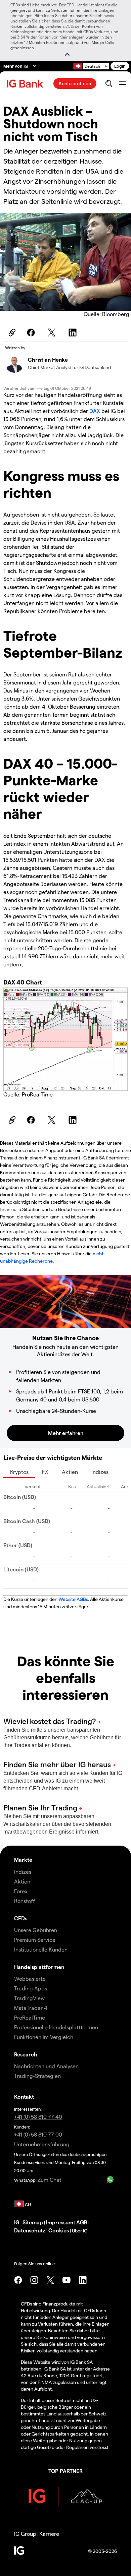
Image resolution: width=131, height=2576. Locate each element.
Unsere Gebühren (36, 1930)
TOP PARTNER (65, 2471)
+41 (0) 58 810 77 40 (38, 2117)
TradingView (29, 1998)
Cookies (59, 2230)
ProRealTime (30, 2017)
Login (120, 66)
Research (26, 2054)
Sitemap (33, 2222)
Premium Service (35, 1940)
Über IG (80, 2231)
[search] (109, 83)
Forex (21, 1891)
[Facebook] (32, 333)
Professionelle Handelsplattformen (56, 2027)
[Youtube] (67, 2280)
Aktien (70, 1472)
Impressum (60, 2222)
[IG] (26, 84)
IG (17, 2222)
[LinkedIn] (74, 333)
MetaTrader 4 (31, 2008)
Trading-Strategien (37, 2076)
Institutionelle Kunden (41, 1949)
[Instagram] (34, 2280)
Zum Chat (50, 2180)
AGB (82, 2222)
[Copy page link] (11, 333)
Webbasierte (30, 1979)
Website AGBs (73, 1599)
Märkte (23, 1860)
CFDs (21, 1918)
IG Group (25, 2534)
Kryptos (19, 1472)
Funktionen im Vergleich (44, 2037)
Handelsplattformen (39, 1967)
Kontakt (24, 2096)
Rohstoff (25, 1901)
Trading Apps (31, 1988)
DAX (95, 411)
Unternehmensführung (42, 2144)
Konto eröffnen (75, 83)
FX (45, 1472)
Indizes (100, 1472)
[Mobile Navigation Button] (122, 83)
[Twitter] (53, 333)
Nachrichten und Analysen (46, 2066)
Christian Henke (48, 360)
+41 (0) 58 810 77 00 (38, 2134)
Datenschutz (30, 2230)
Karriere (49, 2534)
